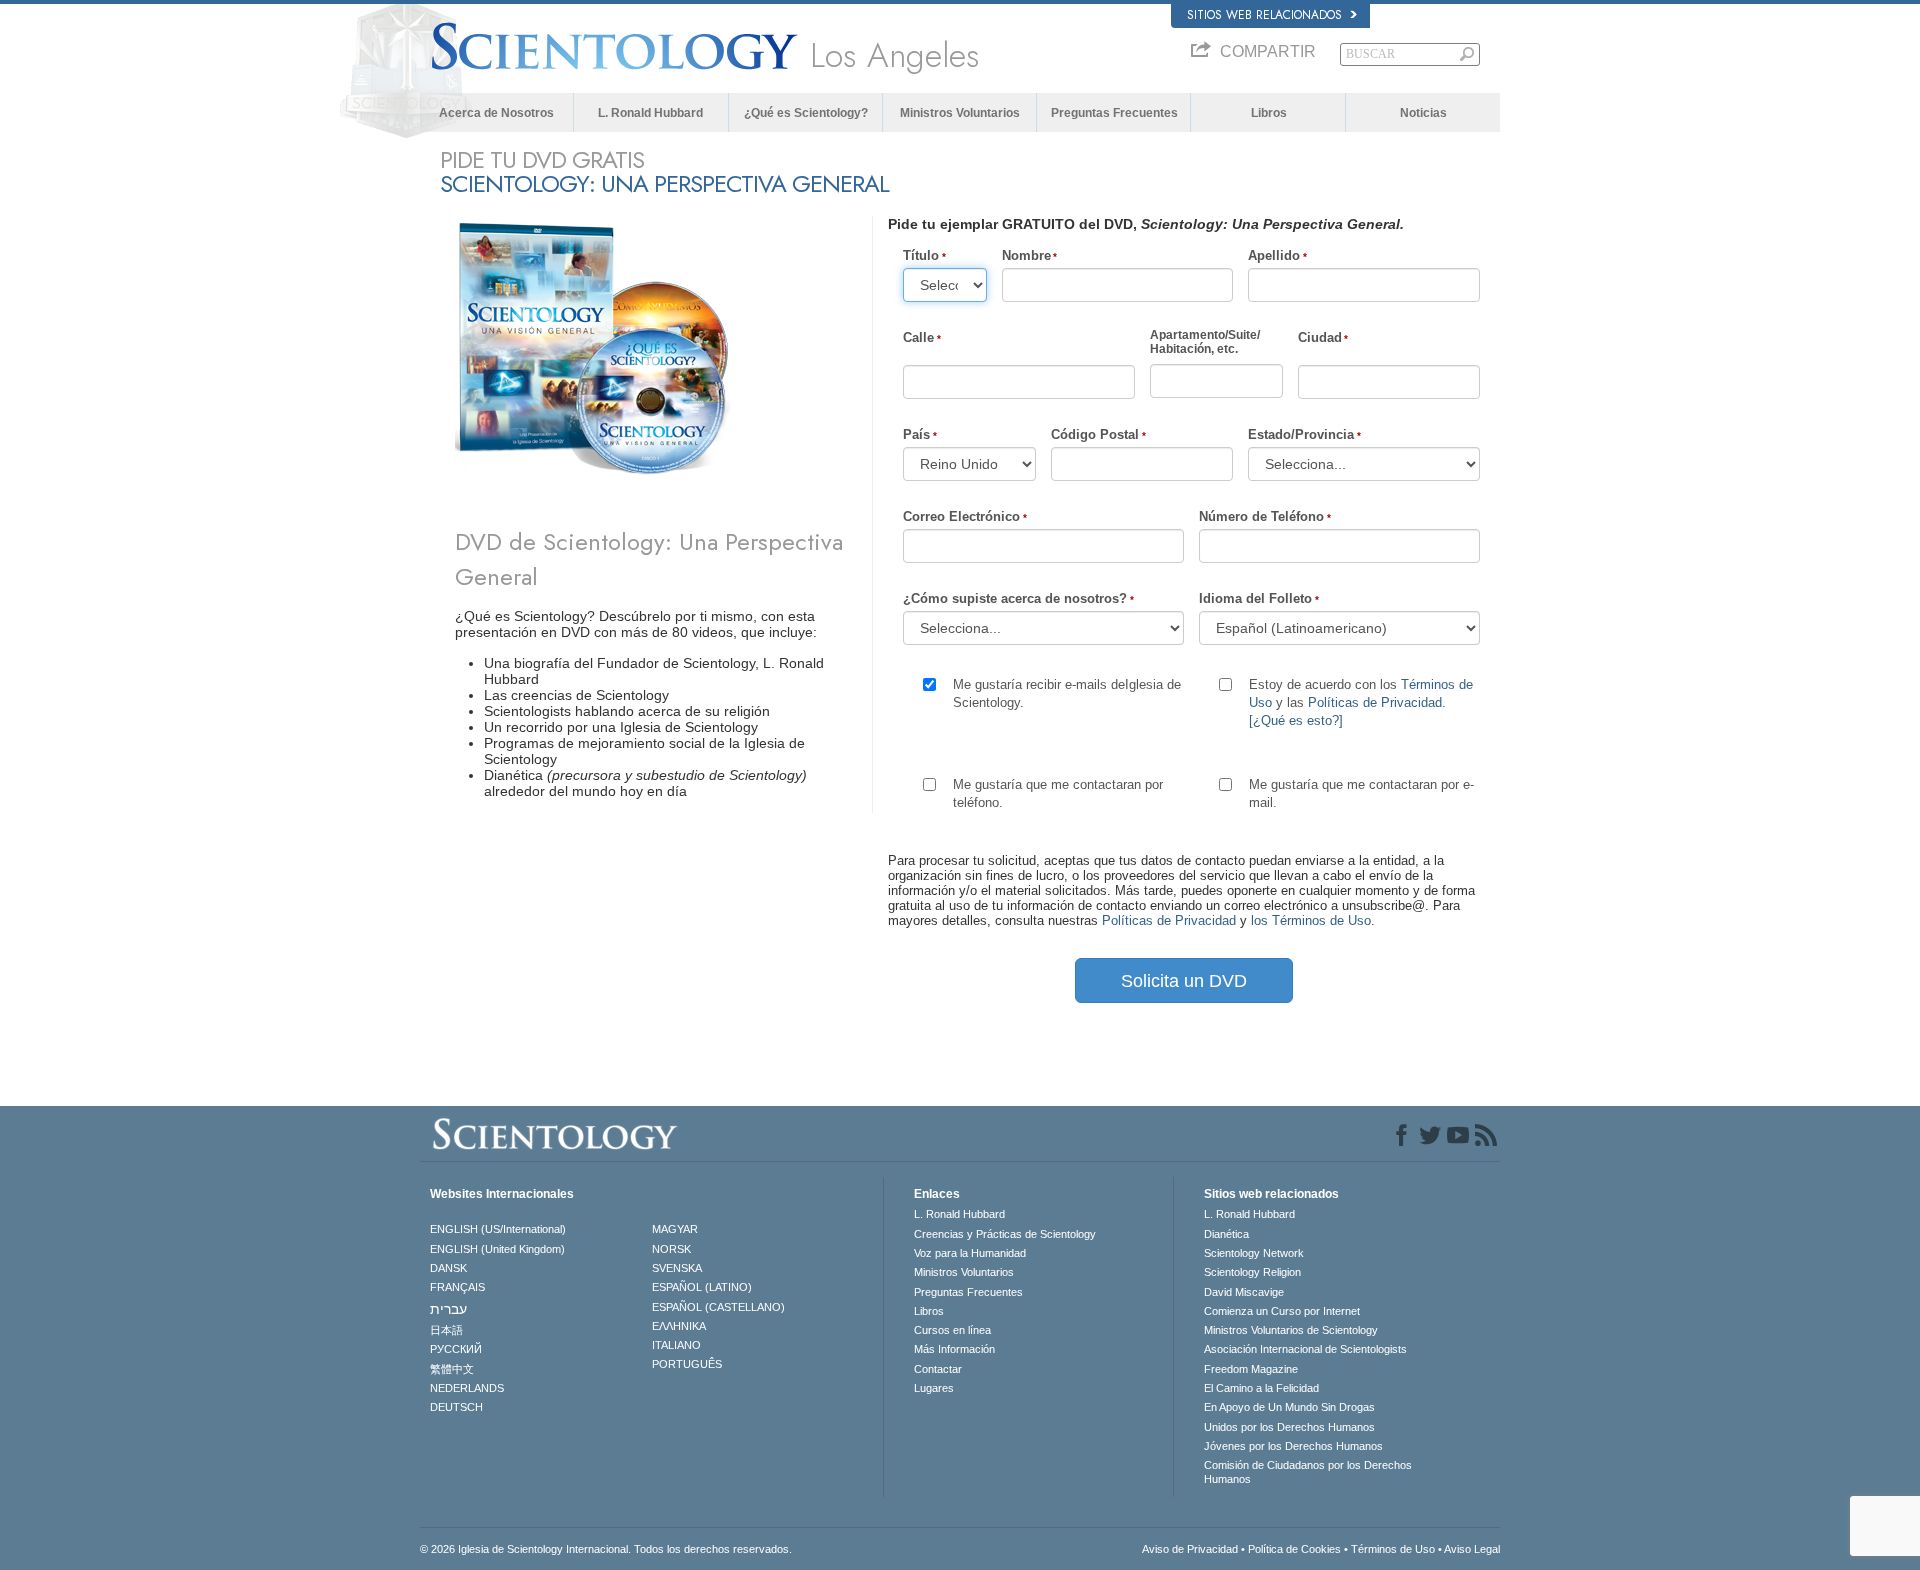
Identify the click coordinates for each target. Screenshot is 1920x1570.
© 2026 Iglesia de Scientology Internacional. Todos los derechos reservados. (606, 1549)
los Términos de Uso (1311, 920)
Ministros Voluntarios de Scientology (1291, 1330)
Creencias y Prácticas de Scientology (1005, 1234)
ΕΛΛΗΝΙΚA (679, 1326)
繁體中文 (452, 1369)
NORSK (671, 1249)
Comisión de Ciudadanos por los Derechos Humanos (1308, 1472)
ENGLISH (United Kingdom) (497, 1249)
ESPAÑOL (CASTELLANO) (718, 1307)
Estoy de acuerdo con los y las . (1361, 702)
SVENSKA (677, 1268)
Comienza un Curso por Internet (1282, 1311)
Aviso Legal (1472, 1549)
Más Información (954, 1349)
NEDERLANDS (467, 1388)
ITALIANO (676, 1345)
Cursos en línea (952, 1330)
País (916, 434)
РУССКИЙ (456, 1349)
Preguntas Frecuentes (1114, 113)
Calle (918, 337)
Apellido (1274, 255)
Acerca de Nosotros (496, 113)
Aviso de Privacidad (1190, 1549)
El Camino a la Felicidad (1261, 1388)
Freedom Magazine (1251, 1369)
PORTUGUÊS (687, 1364)
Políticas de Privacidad (1375, 702)
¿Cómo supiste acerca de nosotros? (1015, 598)
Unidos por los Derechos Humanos (1289, 1427)
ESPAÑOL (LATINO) (702, 1287)
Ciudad (1320, 337)
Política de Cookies (1294, 1549)
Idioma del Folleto (1255, 598)
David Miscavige (1244, 1292)
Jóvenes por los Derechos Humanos (1293, 1446)
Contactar (938, 1369)
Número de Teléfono (1261, 516)
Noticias (1423, 113)
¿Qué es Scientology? (806, 113)
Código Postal (1095, 434)
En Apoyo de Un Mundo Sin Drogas (1289, 1407)
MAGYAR (675, 1229)
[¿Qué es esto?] (1296, 720)
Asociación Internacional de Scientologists (1305, 1349)
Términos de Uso (1393, 1549)
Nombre (1026, 255)
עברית (448, 1309)
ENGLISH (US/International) (498, 1229)
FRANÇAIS (457, 1287)
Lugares (934, 1388)
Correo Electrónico (961, 516)
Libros (1269, 113)
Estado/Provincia (1301, 434)
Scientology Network (1254, 1253)
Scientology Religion (1252, 1272)
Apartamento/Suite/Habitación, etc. (1205, 342)
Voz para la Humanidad (970, 1253)
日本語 (446, 1330)
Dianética (1226, 1234)
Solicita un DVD (1184, 981)
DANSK (448, 1268)
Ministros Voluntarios (960, 113)
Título (921, 255)
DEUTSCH (456, 1407)
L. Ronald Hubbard (650, 113)
